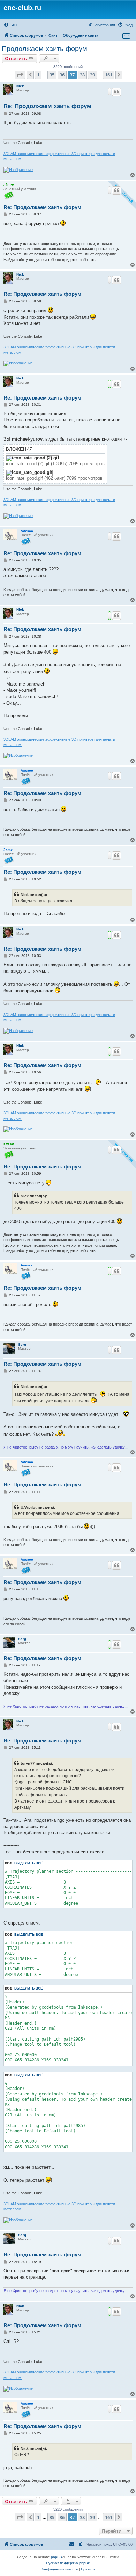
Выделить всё (29, 1863)
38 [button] (82, 75)
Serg (22, 1344)
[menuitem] (10, 25)
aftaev (9, 185)
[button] (20, 75)
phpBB (56, 2557)
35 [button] (52, 75)
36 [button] (62, 75)
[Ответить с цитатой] (116, 92)
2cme (8, 850)
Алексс (27, 531)
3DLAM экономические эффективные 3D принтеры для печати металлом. (59, 156)
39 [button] (92, 75)
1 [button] (38, 75)
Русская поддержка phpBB (68, 2563)
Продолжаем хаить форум (44, 49)
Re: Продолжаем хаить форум (47, 106)
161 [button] (109, 75)
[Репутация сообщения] (109, 91)
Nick (20, 86)
